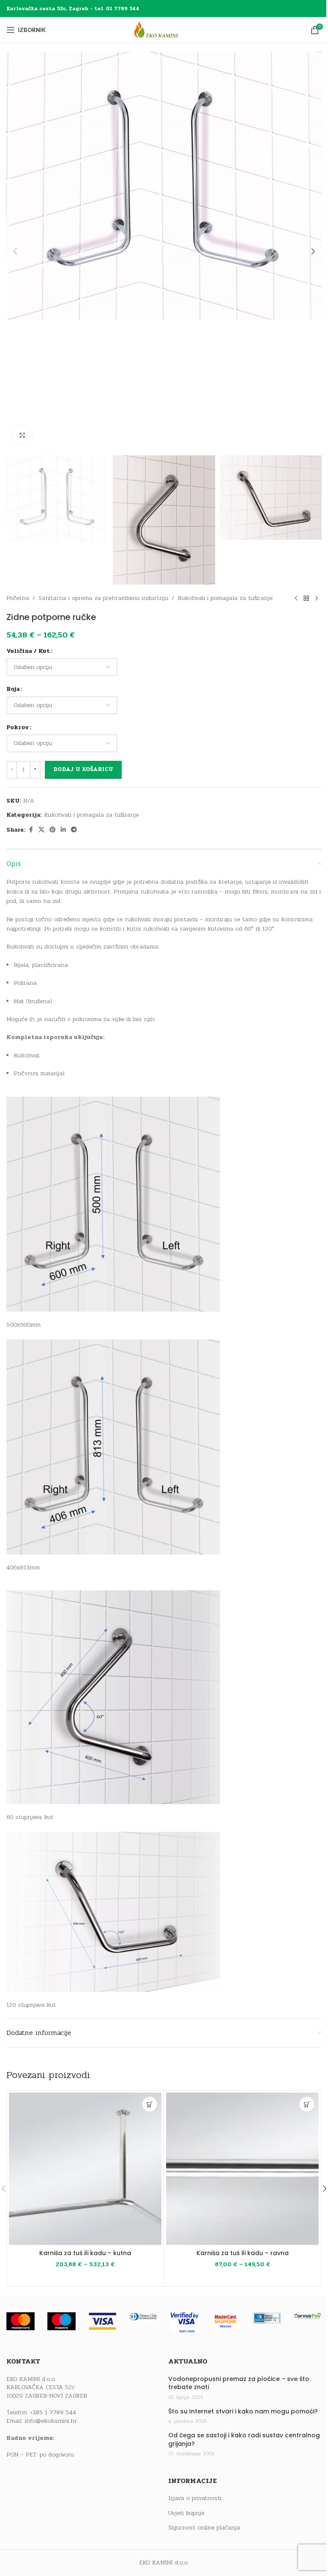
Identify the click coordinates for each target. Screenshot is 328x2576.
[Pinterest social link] (53, 830)
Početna (18, 598)
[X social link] (41, 830)
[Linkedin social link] (63, 830)
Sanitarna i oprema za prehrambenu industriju (103, 598)
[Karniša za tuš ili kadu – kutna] (85, 2169)
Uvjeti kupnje (186, 2513)
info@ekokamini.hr (51, 2421)
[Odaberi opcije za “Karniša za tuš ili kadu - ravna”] (307, 2104)
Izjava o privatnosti (195, 2498)
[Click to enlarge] (22, 435)
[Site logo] (164, 30)
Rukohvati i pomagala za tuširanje (225, 598)
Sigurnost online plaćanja (204, 2528)
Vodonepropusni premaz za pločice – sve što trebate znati (239, 2383)
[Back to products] (306, 598)
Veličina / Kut (28, 651)
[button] (15, 251)
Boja (13, 689)
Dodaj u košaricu (83, 769)
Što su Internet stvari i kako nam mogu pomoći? (243, 2412)
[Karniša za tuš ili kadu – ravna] (242, 2169)
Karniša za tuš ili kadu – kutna (85, 2253)
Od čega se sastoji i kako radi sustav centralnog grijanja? (244, 2440)
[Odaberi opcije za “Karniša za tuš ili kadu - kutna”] (150, 2104)
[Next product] (316, 598)
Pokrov (18, 727)
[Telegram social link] (74, 830)
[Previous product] (296, 598)
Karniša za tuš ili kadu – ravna (243, 2253)
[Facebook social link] (31, 830)
